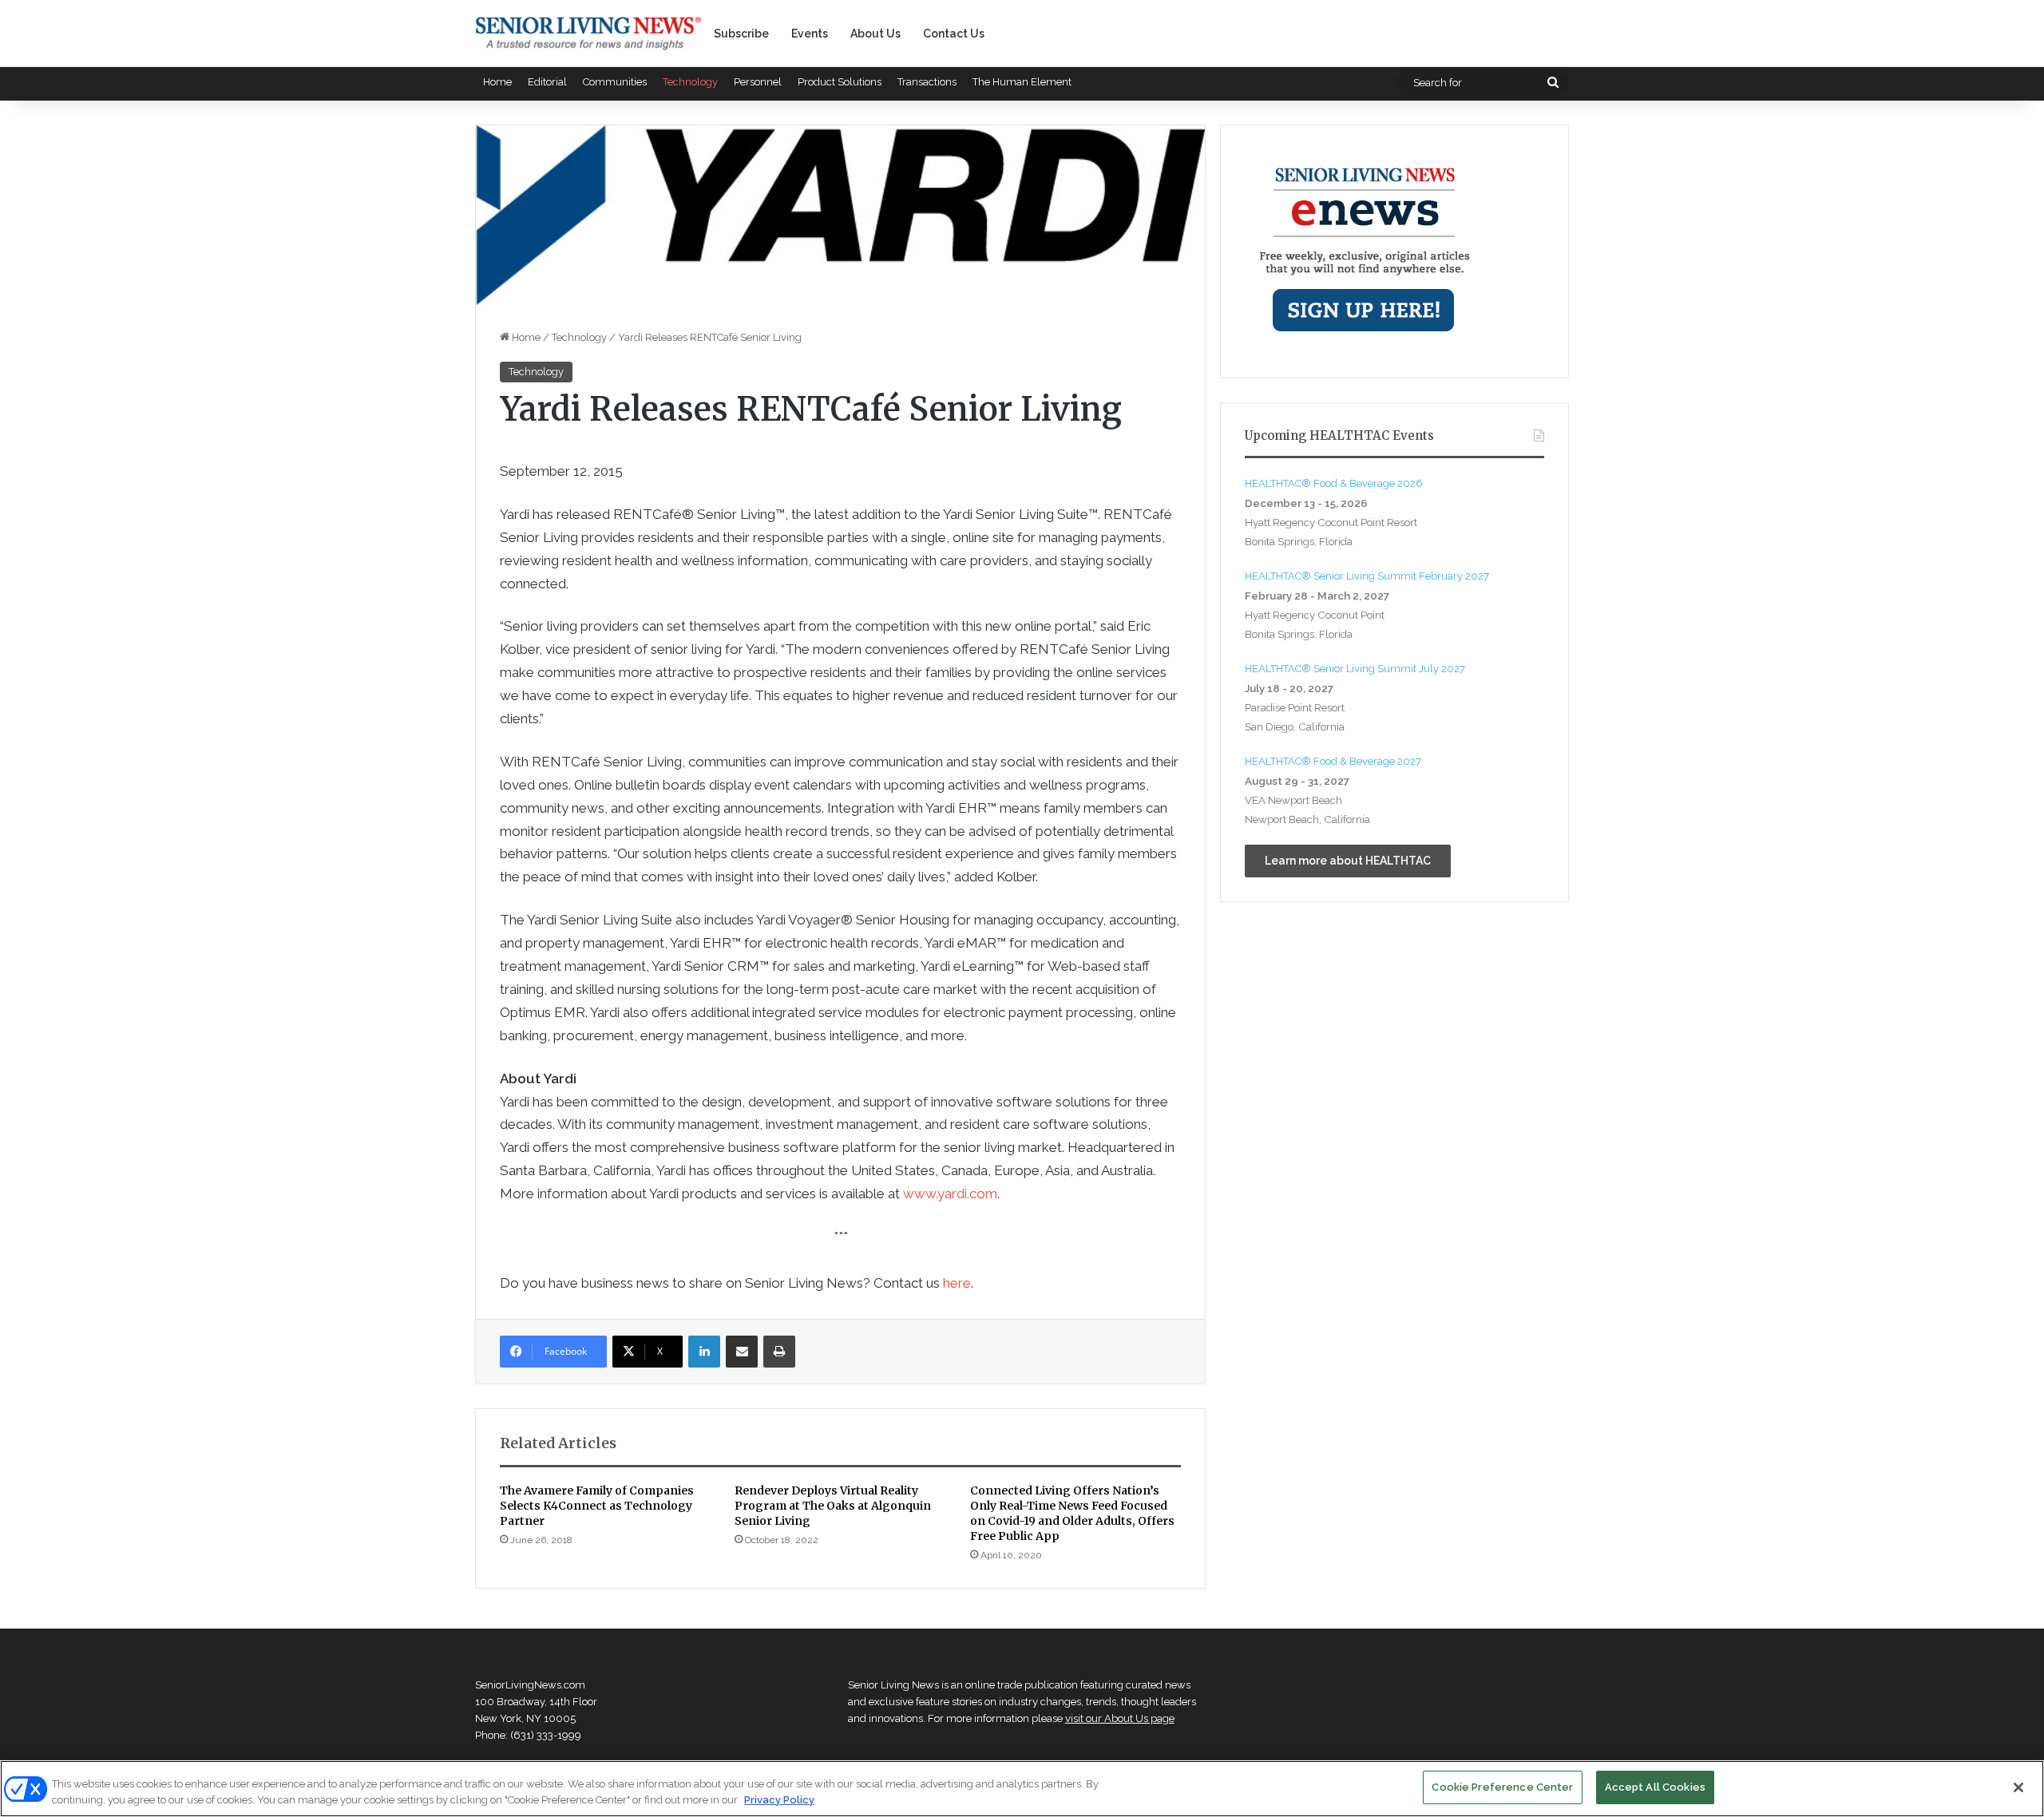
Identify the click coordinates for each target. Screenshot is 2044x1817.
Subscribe (741, 34)
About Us (875, 34)
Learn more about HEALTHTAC (1348, 861)
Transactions (927, 82)
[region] (1022, 1789)
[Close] (2018, 1787)
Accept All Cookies (1655, 1787)
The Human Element (1022, 82)
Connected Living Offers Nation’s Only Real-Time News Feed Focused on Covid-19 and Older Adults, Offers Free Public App (1072, 1513)
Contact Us (954, 34)
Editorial (547, 82)
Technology (690, 82)
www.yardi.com (950, 1194)
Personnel (758, 82)
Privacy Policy (779, 1800)
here (957, 1283)
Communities (615, 82)
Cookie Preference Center (1502, 1787)
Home (497, 82)
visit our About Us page (1120, 1718)
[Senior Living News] (588, 34)
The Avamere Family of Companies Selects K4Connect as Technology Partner (597, 1506)
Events (810, 34)
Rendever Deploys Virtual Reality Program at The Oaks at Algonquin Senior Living (833, 1506)
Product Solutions (840, 82)
